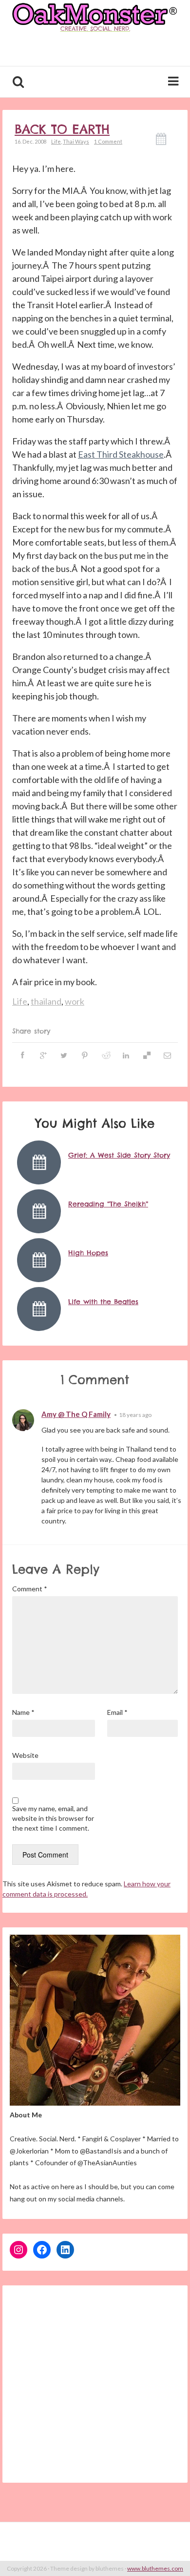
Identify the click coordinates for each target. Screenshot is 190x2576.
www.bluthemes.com (155, 2568)
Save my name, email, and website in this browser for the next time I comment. (53, 1818)
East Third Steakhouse (121, 454)
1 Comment (108, 141)
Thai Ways (76, 141)
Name (23, 1712)
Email (117, 1712)
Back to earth (62, 129)
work (75, 1001)
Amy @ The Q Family (76, 1414)
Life (56, 141)
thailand (46, 1001)
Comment (30, 1589)
